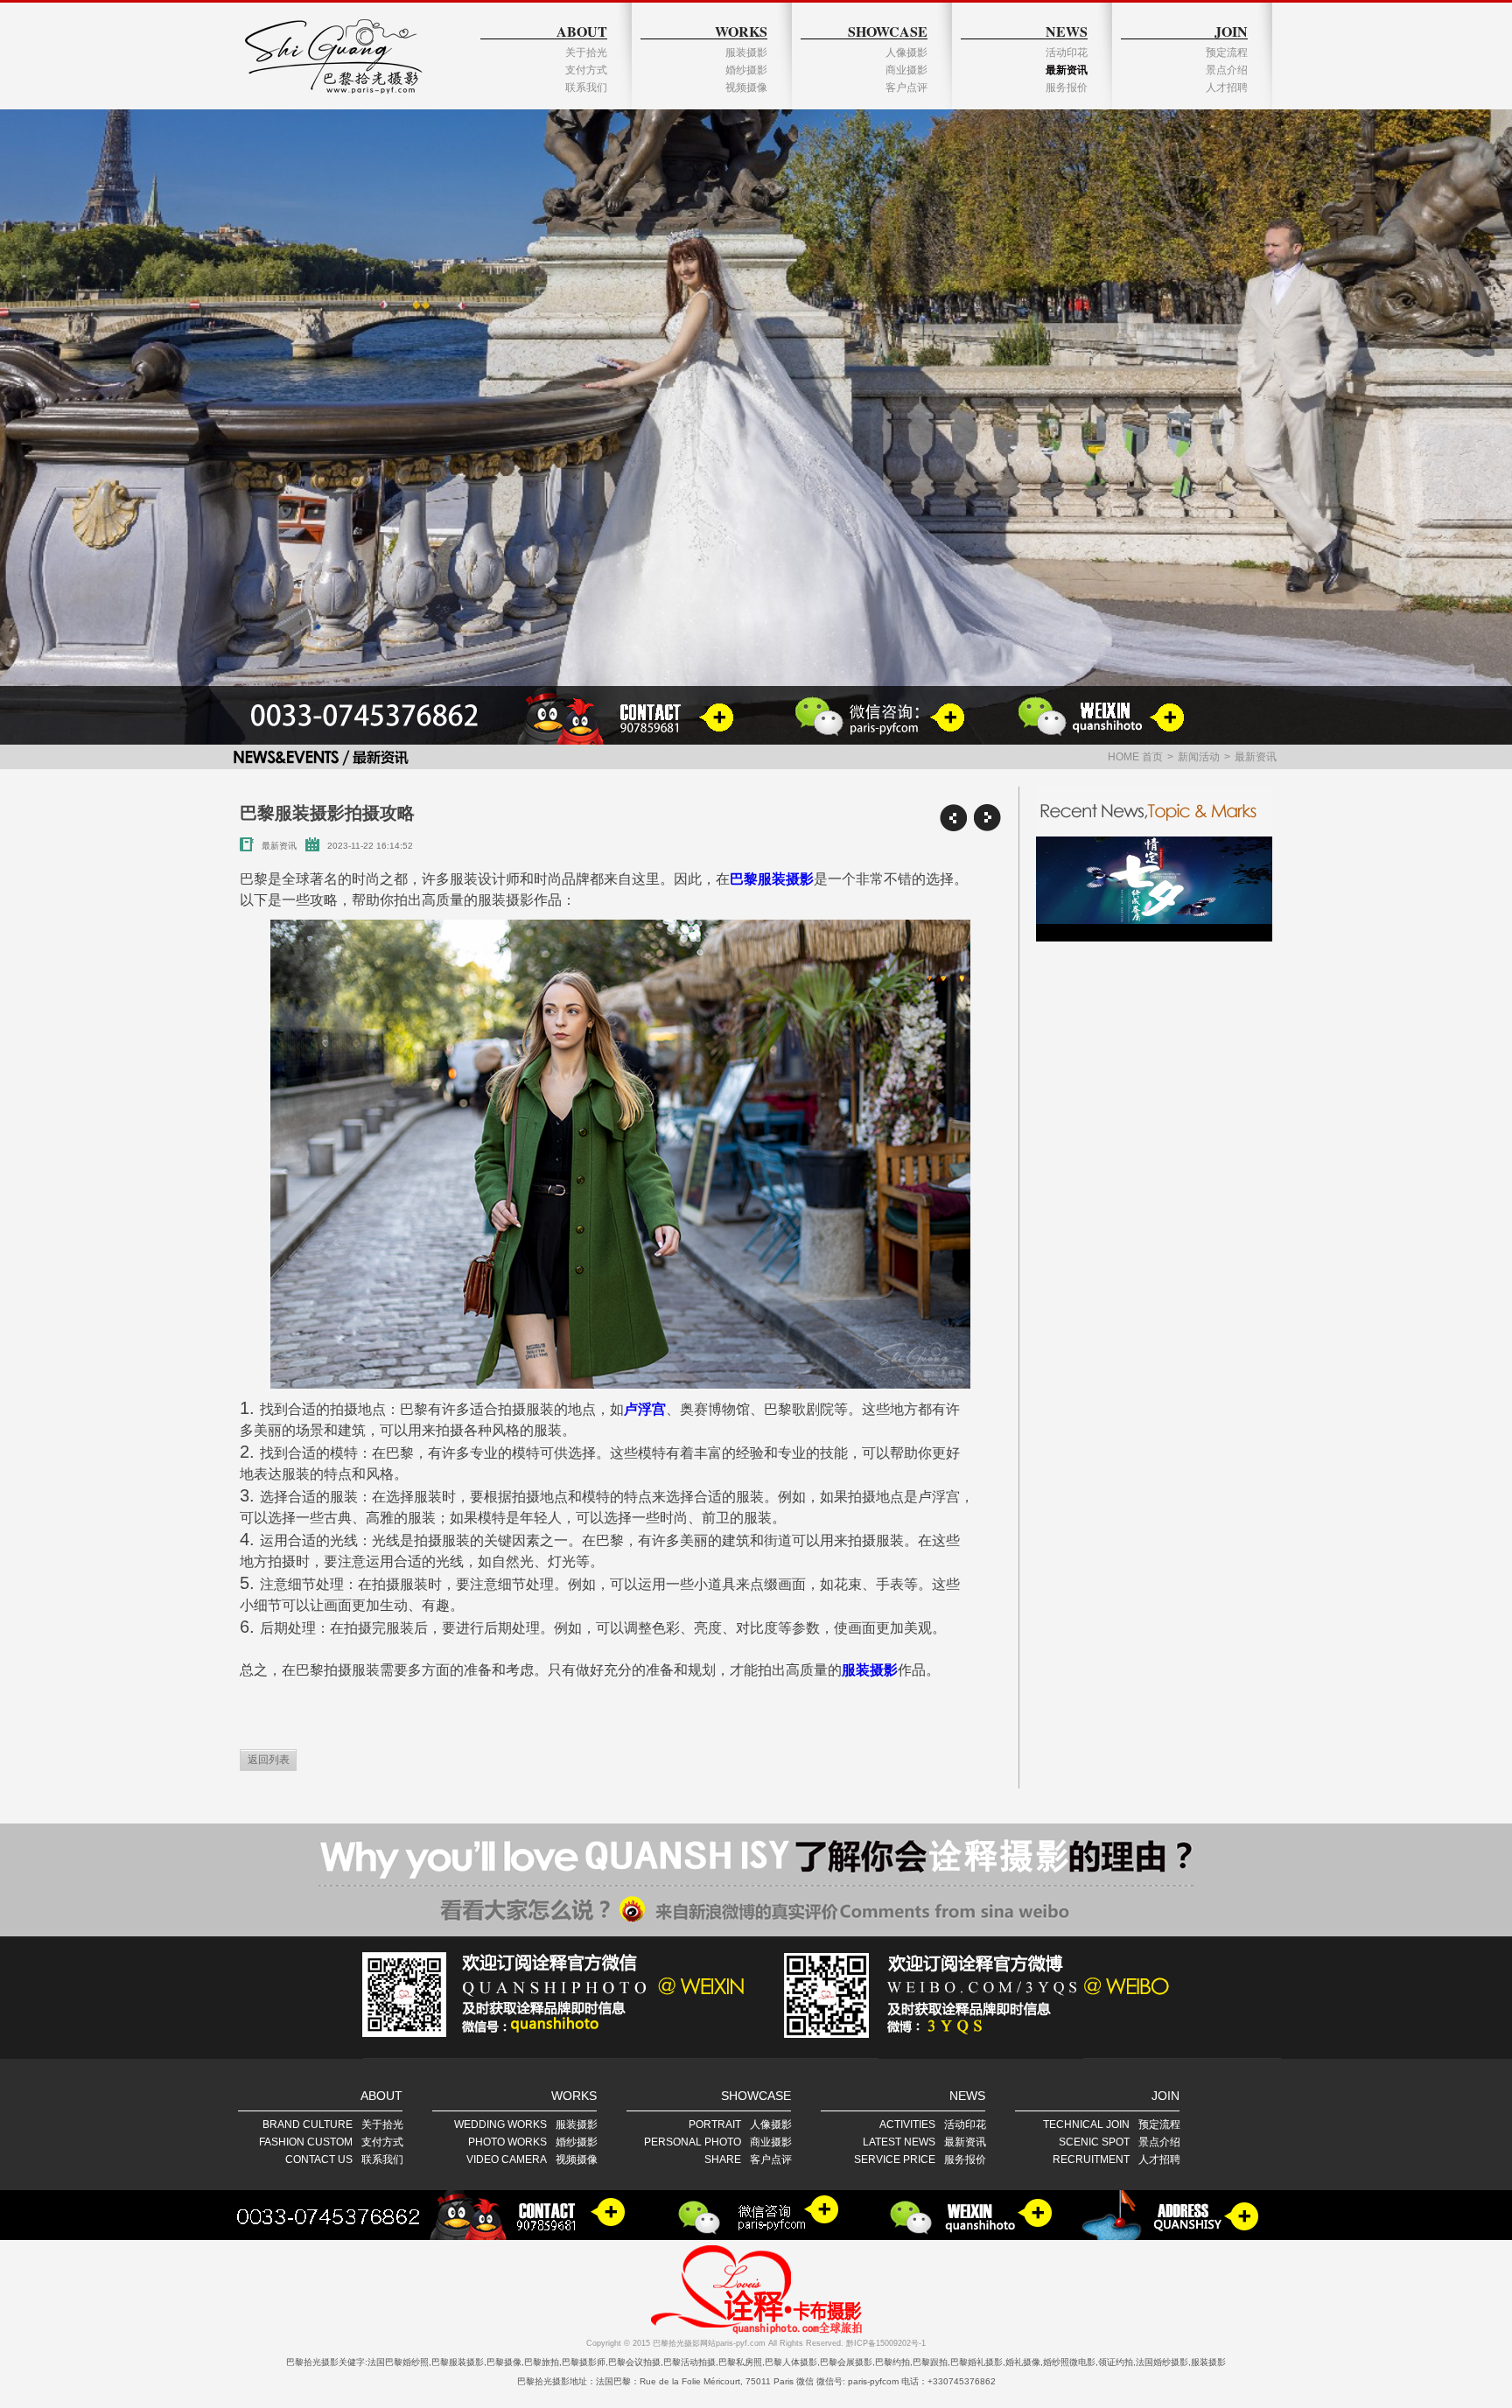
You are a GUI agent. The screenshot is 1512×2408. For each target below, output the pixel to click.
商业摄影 (906, 70)
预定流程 (1227, 52)
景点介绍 (1227, 70)
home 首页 (1135, 757)
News (1067, 31)
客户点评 (906, 87)
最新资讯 (1067, 70)
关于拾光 (586, 52)
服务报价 (1067, 87)
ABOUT (582, 31)
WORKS (741, 31)
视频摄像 (746, 87)
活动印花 (1067, 52)
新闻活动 (1199, 757)
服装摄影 (746, 52)
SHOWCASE (888, 31)
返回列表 (269, 1760)
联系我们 (586, 87)
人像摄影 (906, 52)
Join (1231, 31)
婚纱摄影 (746, 70)
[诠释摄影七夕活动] (1154, 889)
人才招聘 (1227, 87)
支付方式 (586, 70)
